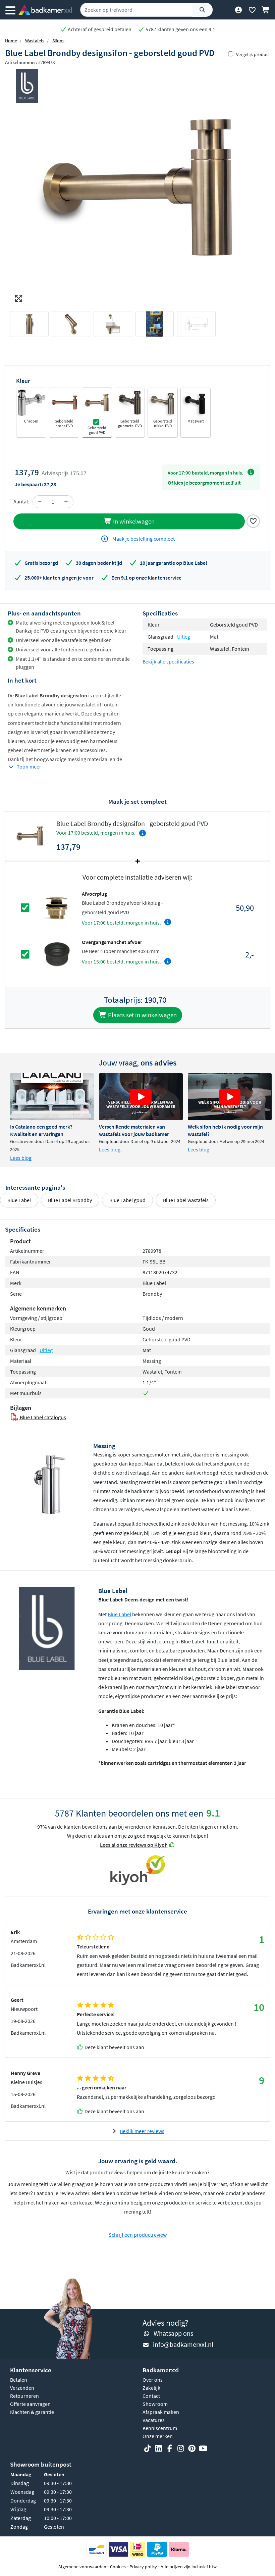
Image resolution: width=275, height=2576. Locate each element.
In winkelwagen (133, 521)
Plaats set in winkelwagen (142, 1015)
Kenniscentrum (160, 2428)
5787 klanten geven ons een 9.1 (180, 29)
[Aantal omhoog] (66, 502)
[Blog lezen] (52, 1097)
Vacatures (154, 2420)
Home (11, 41)
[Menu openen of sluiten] (10, 10)
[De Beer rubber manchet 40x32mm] (57, 954)
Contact (151, 2396)
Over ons (153, 2380)
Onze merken (158, 2436)
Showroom (155, 2404)
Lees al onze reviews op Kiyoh (134, 1845)
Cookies (118, 2567)
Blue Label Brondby (70, 1200)
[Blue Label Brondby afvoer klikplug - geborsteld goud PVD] (57, 907)
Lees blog (21, 1158)
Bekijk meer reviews (142, 2131)
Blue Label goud (127, 1200)
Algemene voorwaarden (82, 2567)
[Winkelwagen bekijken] (266, 10)
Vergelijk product (253, 54)
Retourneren (24, 2396)
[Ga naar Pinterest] (192, 2448)
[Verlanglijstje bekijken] (252, 10)
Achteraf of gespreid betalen (99, 29)
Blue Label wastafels (186, 1200)
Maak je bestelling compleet (143, 539)
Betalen (19, 2380)
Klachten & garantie (32, 2412)
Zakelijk (151, 2388)
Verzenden (22, 2388)
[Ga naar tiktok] (148, 2448)
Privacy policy (143, 2567)
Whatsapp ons (173, 2333)
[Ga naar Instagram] (181, 2448)
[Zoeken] (202, 10)
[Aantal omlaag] (40, 502)
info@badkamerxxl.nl (183, 2344)
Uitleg (184, 637)
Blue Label (19, 1200)
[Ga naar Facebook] (170, 2448)
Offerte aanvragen (30, 2404)
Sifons (58, 41)
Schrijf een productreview (138, 2235)
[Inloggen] (238, 10)
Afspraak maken (161, 2412)
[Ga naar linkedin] (159, 2448)
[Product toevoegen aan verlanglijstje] (253, 521)
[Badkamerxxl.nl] (45, 10)
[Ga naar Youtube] (203, 2448)
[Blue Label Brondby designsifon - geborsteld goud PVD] (137, 187)
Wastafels (35, 41)
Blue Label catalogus (42, 1417)
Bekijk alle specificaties (168, 661)
